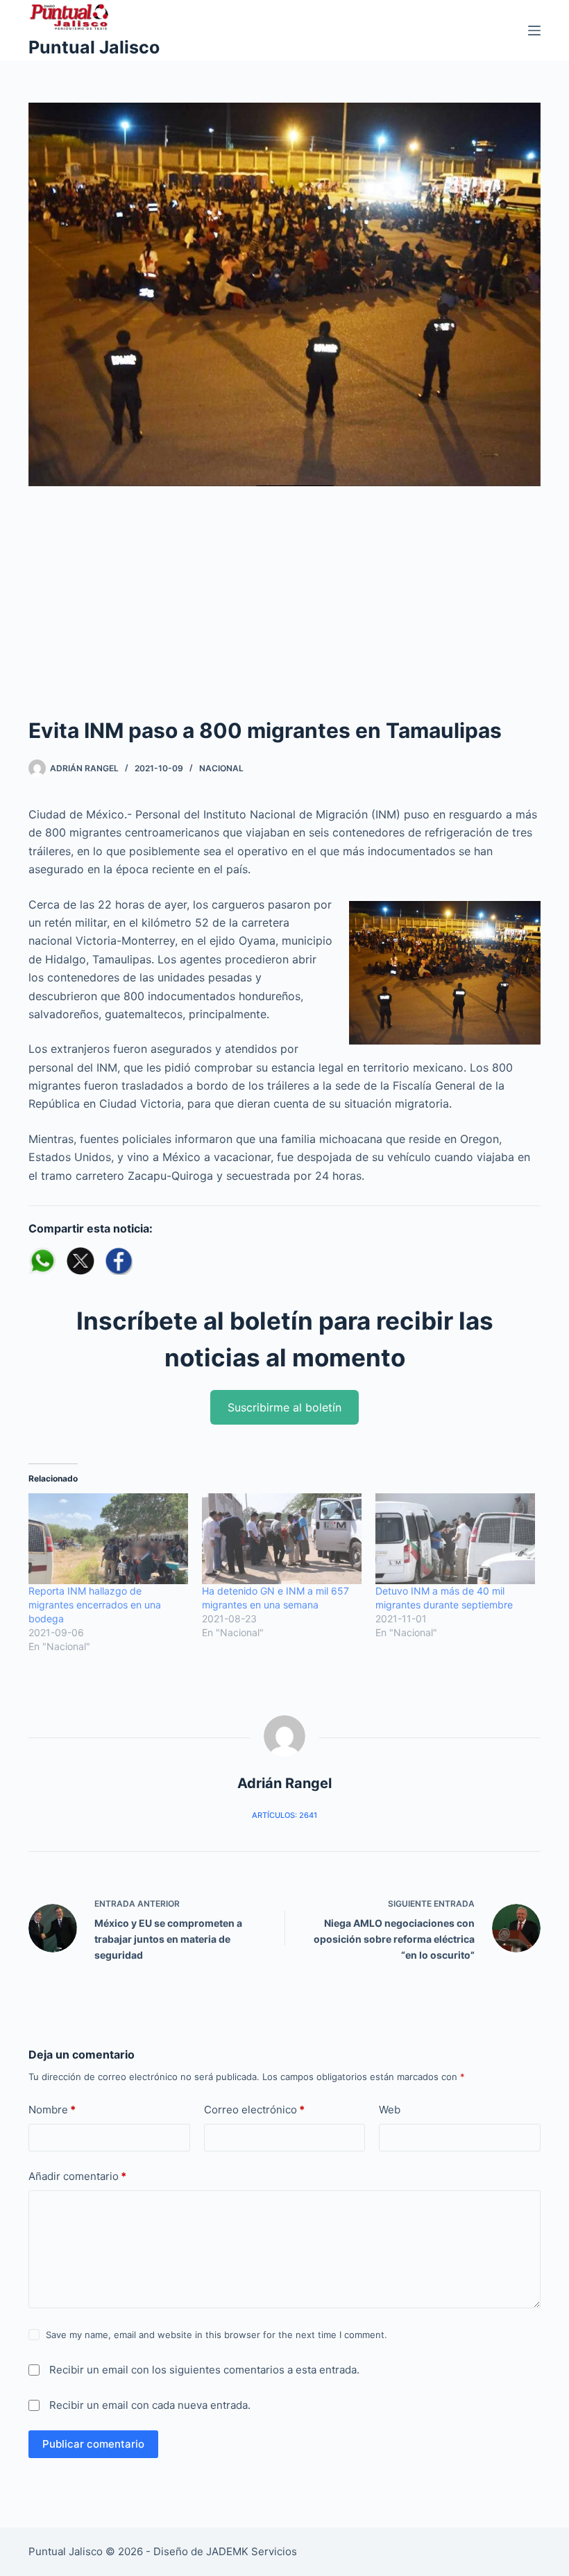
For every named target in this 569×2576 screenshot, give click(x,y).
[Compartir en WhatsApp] (42, 1261)
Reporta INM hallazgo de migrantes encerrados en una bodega (95, 1605)
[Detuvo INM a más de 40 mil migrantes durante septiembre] (455, 1539)
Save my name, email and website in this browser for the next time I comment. (216, 2335)
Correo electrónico (254, 2110)
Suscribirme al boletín (284, 1407)
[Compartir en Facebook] (119, 1261)
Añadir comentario (77, 2176)
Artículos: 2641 (284, 1815)
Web (390, 2110)
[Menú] (534, 31)
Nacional (221, 768)
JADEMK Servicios (252, 2551)
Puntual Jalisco (94, 47)
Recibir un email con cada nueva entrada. (150, 2405)
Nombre (52, 2110)
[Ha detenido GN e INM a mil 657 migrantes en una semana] (282, 1539)
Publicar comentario (93, 2444)
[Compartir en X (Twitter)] (80, 1261)
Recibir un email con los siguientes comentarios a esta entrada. (204, 2370)
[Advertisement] (284, 611)
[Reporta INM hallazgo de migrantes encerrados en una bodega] (108, 1539)
